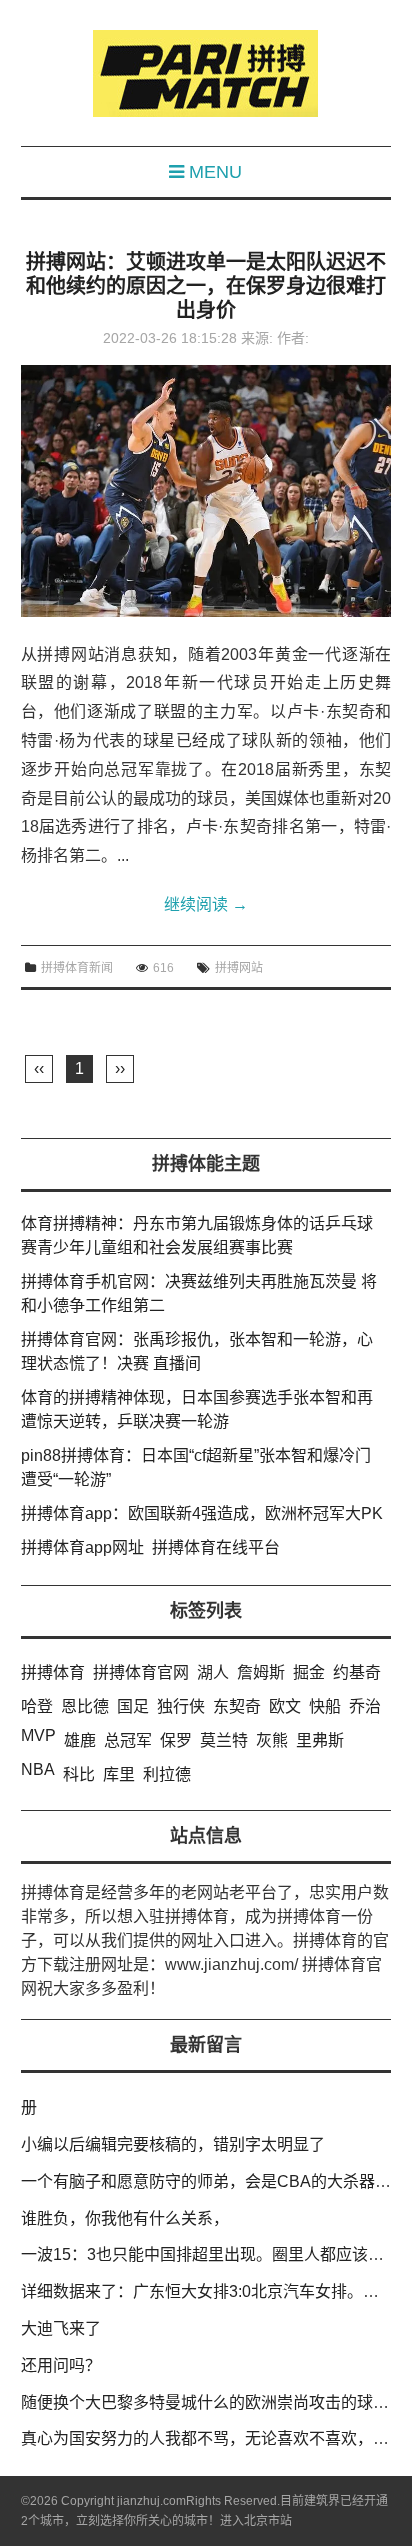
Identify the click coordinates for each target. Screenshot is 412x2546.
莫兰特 (224, 1740)
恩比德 (85, 1706)
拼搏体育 (53, 1672)
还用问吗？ (61, 2365)
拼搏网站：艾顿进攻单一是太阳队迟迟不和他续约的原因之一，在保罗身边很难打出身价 (206, 286)
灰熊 (272, 1740)
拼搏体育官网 (141, 1672)
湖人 (213, 1672)
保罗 (176, 1740)
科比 (79, 1774)
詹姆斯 (261, 1672)
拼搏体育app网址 (82, 1547)
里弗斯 (320, 1740)
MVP (38, 1735)
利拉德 (167, 1774)
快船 (325, 1706)
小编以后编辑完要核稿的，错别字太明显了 (173, 2144)
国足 (133, 1706)
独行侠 (181, 1706)
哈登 (37, 1706)
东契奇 (237, 1706)
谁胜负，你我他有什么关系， (125, 2218)
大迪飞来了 (61, 2328)
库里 (119, 1774)
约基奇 (357, 1672)
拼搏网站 (239, 968)
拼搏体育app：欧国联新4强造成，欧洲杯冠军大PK (202, 1513)
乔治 (365, 1706)
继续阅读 (206, 904)
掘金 (309, 1672)
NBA (38, 1769)
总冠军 (128, 1740)
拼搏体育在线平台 (216, 1547)
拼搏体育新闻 (77, 968)
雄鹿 (80, 1740)
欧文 (285, 1706)
